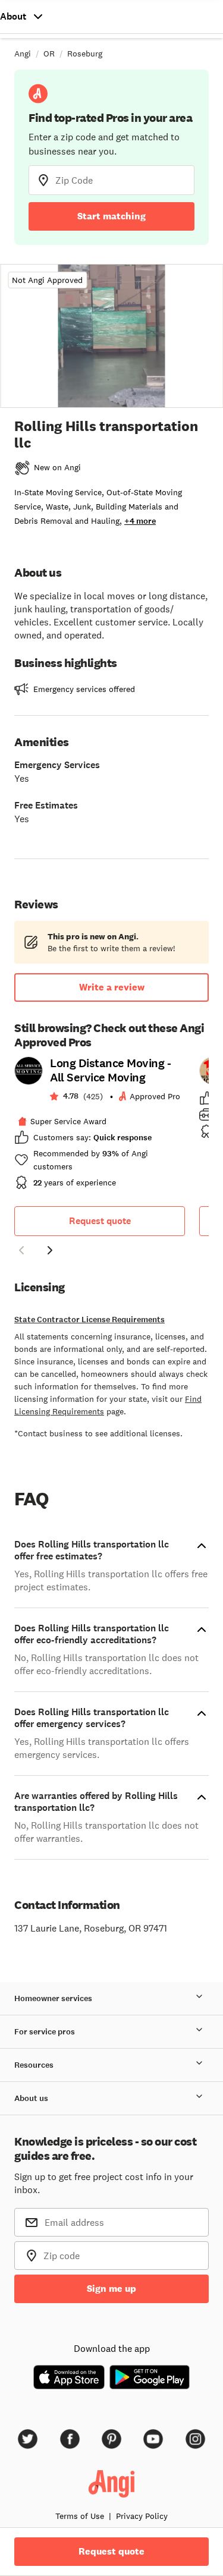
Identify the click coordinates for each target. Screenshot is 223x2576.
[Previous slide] (21, 1250)
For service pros (45, 2032)
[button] (21, 1252)
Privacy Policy (142, 2516)
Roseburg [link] (85, 54)
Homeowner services (53, 1998)
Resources (34, 2065)
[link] (100, 1127)
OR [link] (49, 54)
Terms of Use (80, 2516)
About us (31, 2098)
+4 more (140, 521)
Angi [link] (23, 54)
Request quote (100, 1221)
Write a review (112, 987)
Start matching (111, 216)
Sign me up (111, 2289)
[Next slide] (50, 1250)
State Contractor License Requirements (89, 1320)
